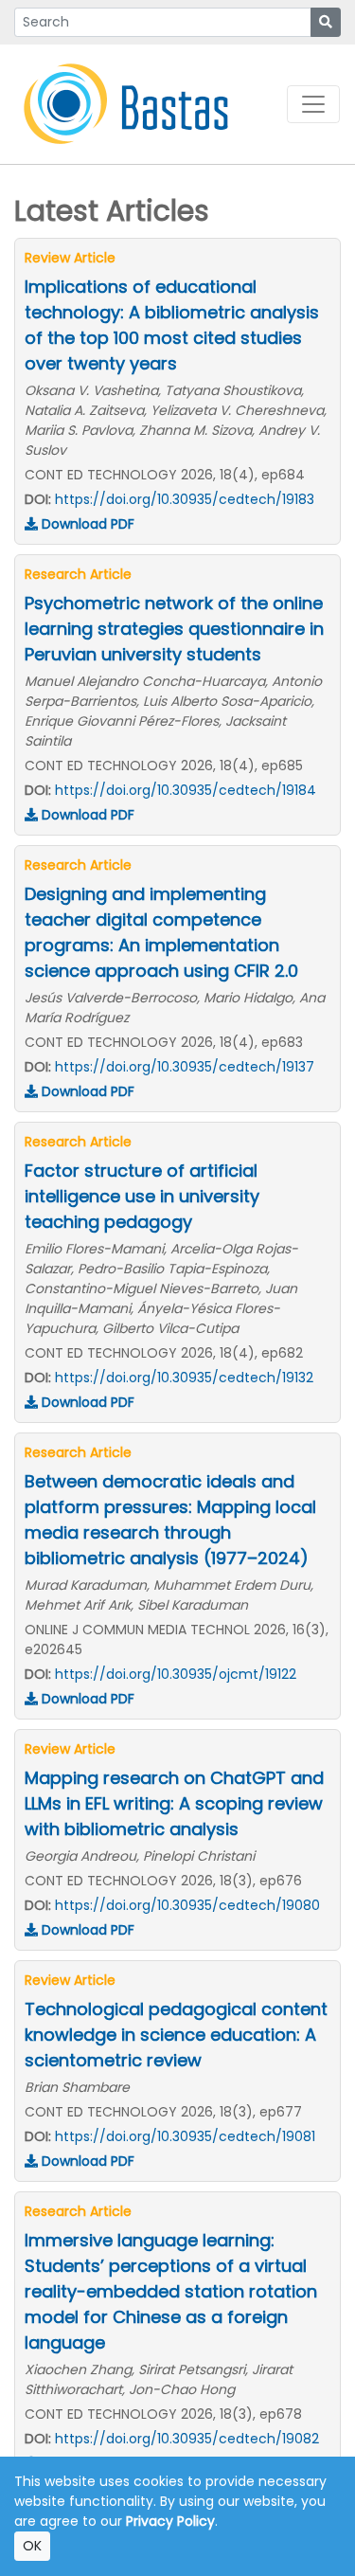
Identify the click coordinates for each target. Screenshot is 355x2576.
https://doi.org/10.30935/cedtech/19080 (187, 1905)
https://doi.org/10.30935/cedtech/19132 (184, 1378)
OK (32, 2546)
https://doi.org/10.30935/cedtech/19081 (185, 2136)
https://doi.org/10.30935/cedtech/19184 (186, 790)
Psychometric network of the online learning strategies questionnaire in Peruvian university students (174, 629)
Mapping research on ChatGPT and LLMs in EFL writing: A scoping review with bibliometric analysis (174, 1803)
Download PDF (86, 524)
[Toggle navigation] (313, 104)
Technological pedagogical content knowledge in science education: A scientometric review (176, 2035)
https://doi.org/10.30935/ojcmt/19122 (176, 1674)
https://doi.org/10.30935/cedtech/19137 (185, 1067)
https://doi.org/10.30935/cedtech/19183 (185, 499)
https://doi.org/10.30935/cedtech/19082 (187, 2439)
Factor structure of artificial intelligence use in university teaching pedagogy (142, 1196)
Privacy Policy (170, 2521)
